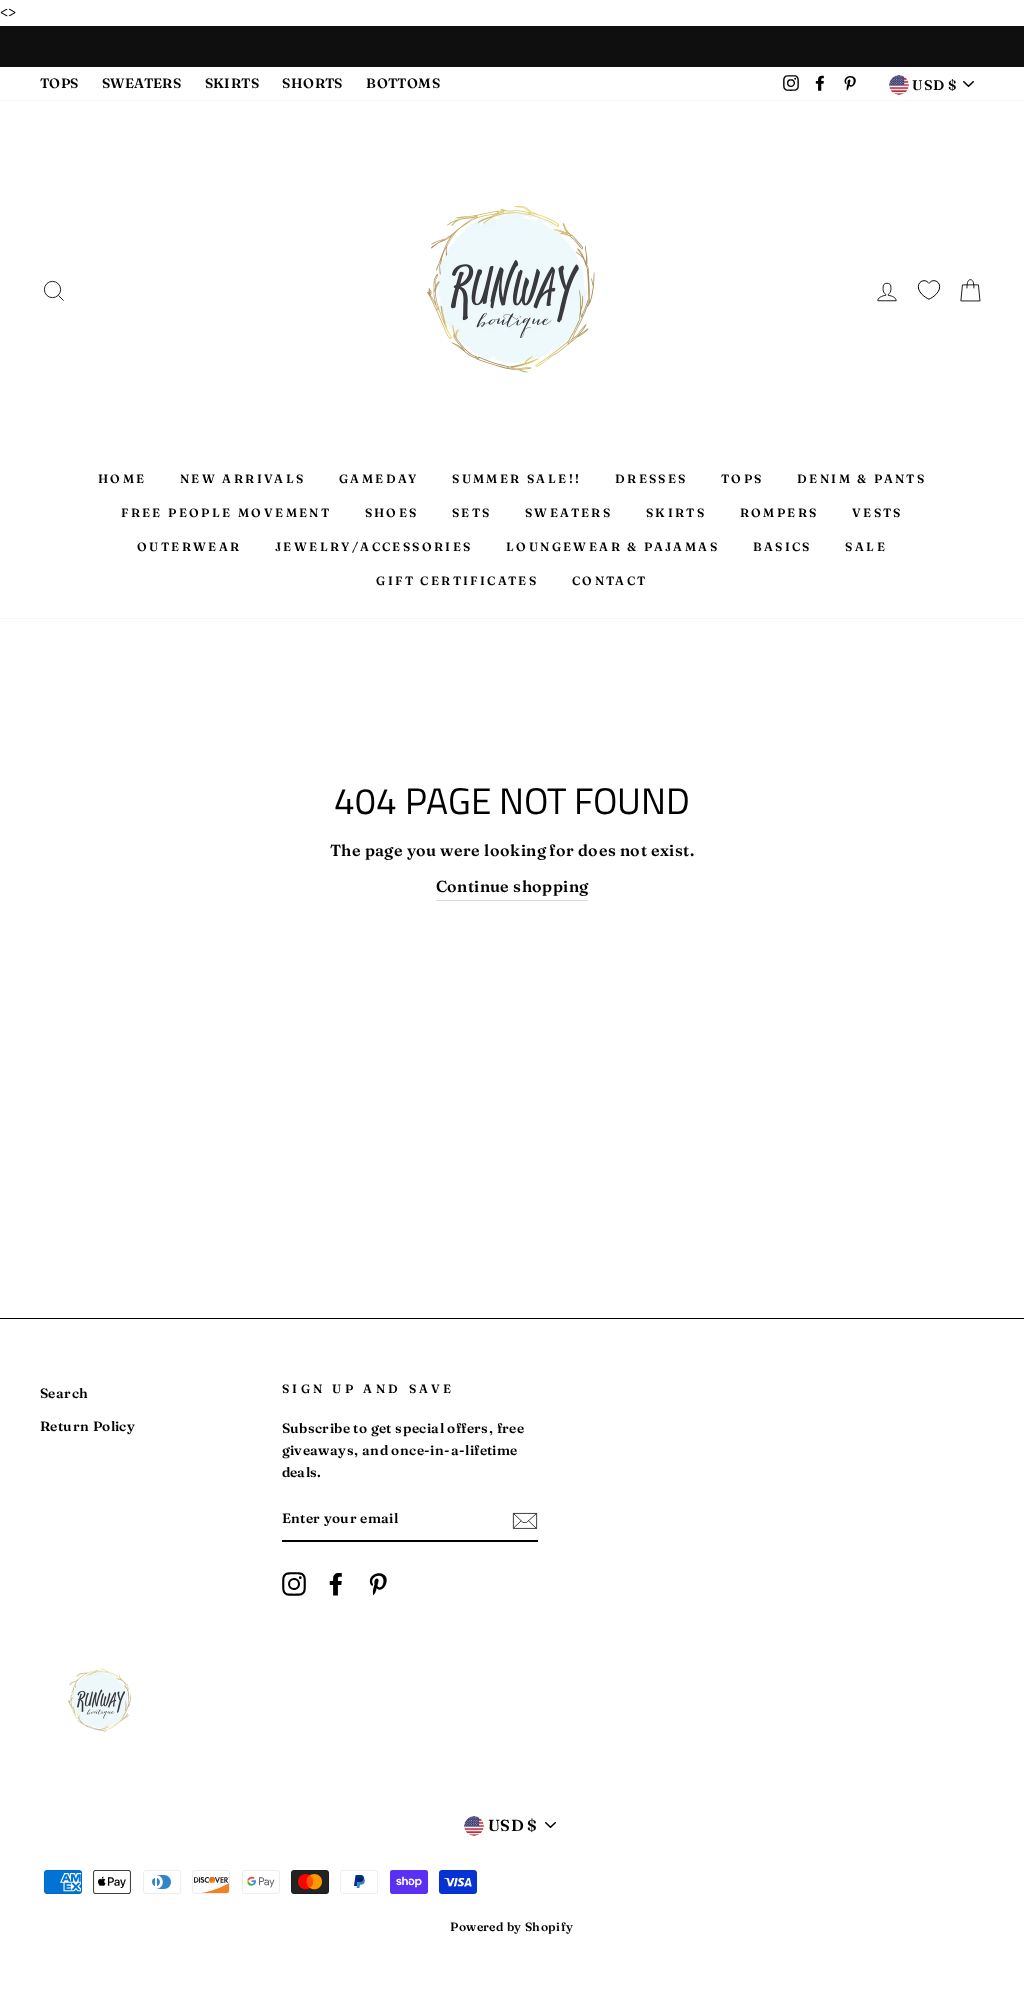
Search (64, 1393)
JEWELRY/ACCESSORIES (374, 546)
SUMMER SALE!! (516, 478)
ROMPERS (779, 512)
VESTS (877, 512)
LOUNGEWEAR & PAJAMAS (612, 546)
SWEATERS (141, 83)
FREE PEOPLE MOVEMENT (226, 512)
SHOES (392, 512)
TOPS (59, 83)
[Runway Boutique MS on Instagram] (294, 1584)
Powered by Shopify (511, 1926)
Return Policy (87, 1426)
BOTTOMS (403, 83)
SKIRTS (232, 83)
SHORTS (312, 83)
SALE (866, 546)
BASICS (782, 546)
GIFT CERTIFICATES (457, 580)
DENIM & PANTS (861, 478)
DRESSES (651, 478)
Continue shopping (512, 886)
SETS (472, 512)
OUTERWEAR (189, 546)
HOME (122, 478)
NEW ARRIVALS (243, 478)
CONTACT (610, 580)
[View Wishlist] (929, 287)
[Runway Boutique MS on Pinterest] (378, 1584)
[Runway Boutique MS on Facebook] (336, 1584)
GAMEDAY (379, 478)
